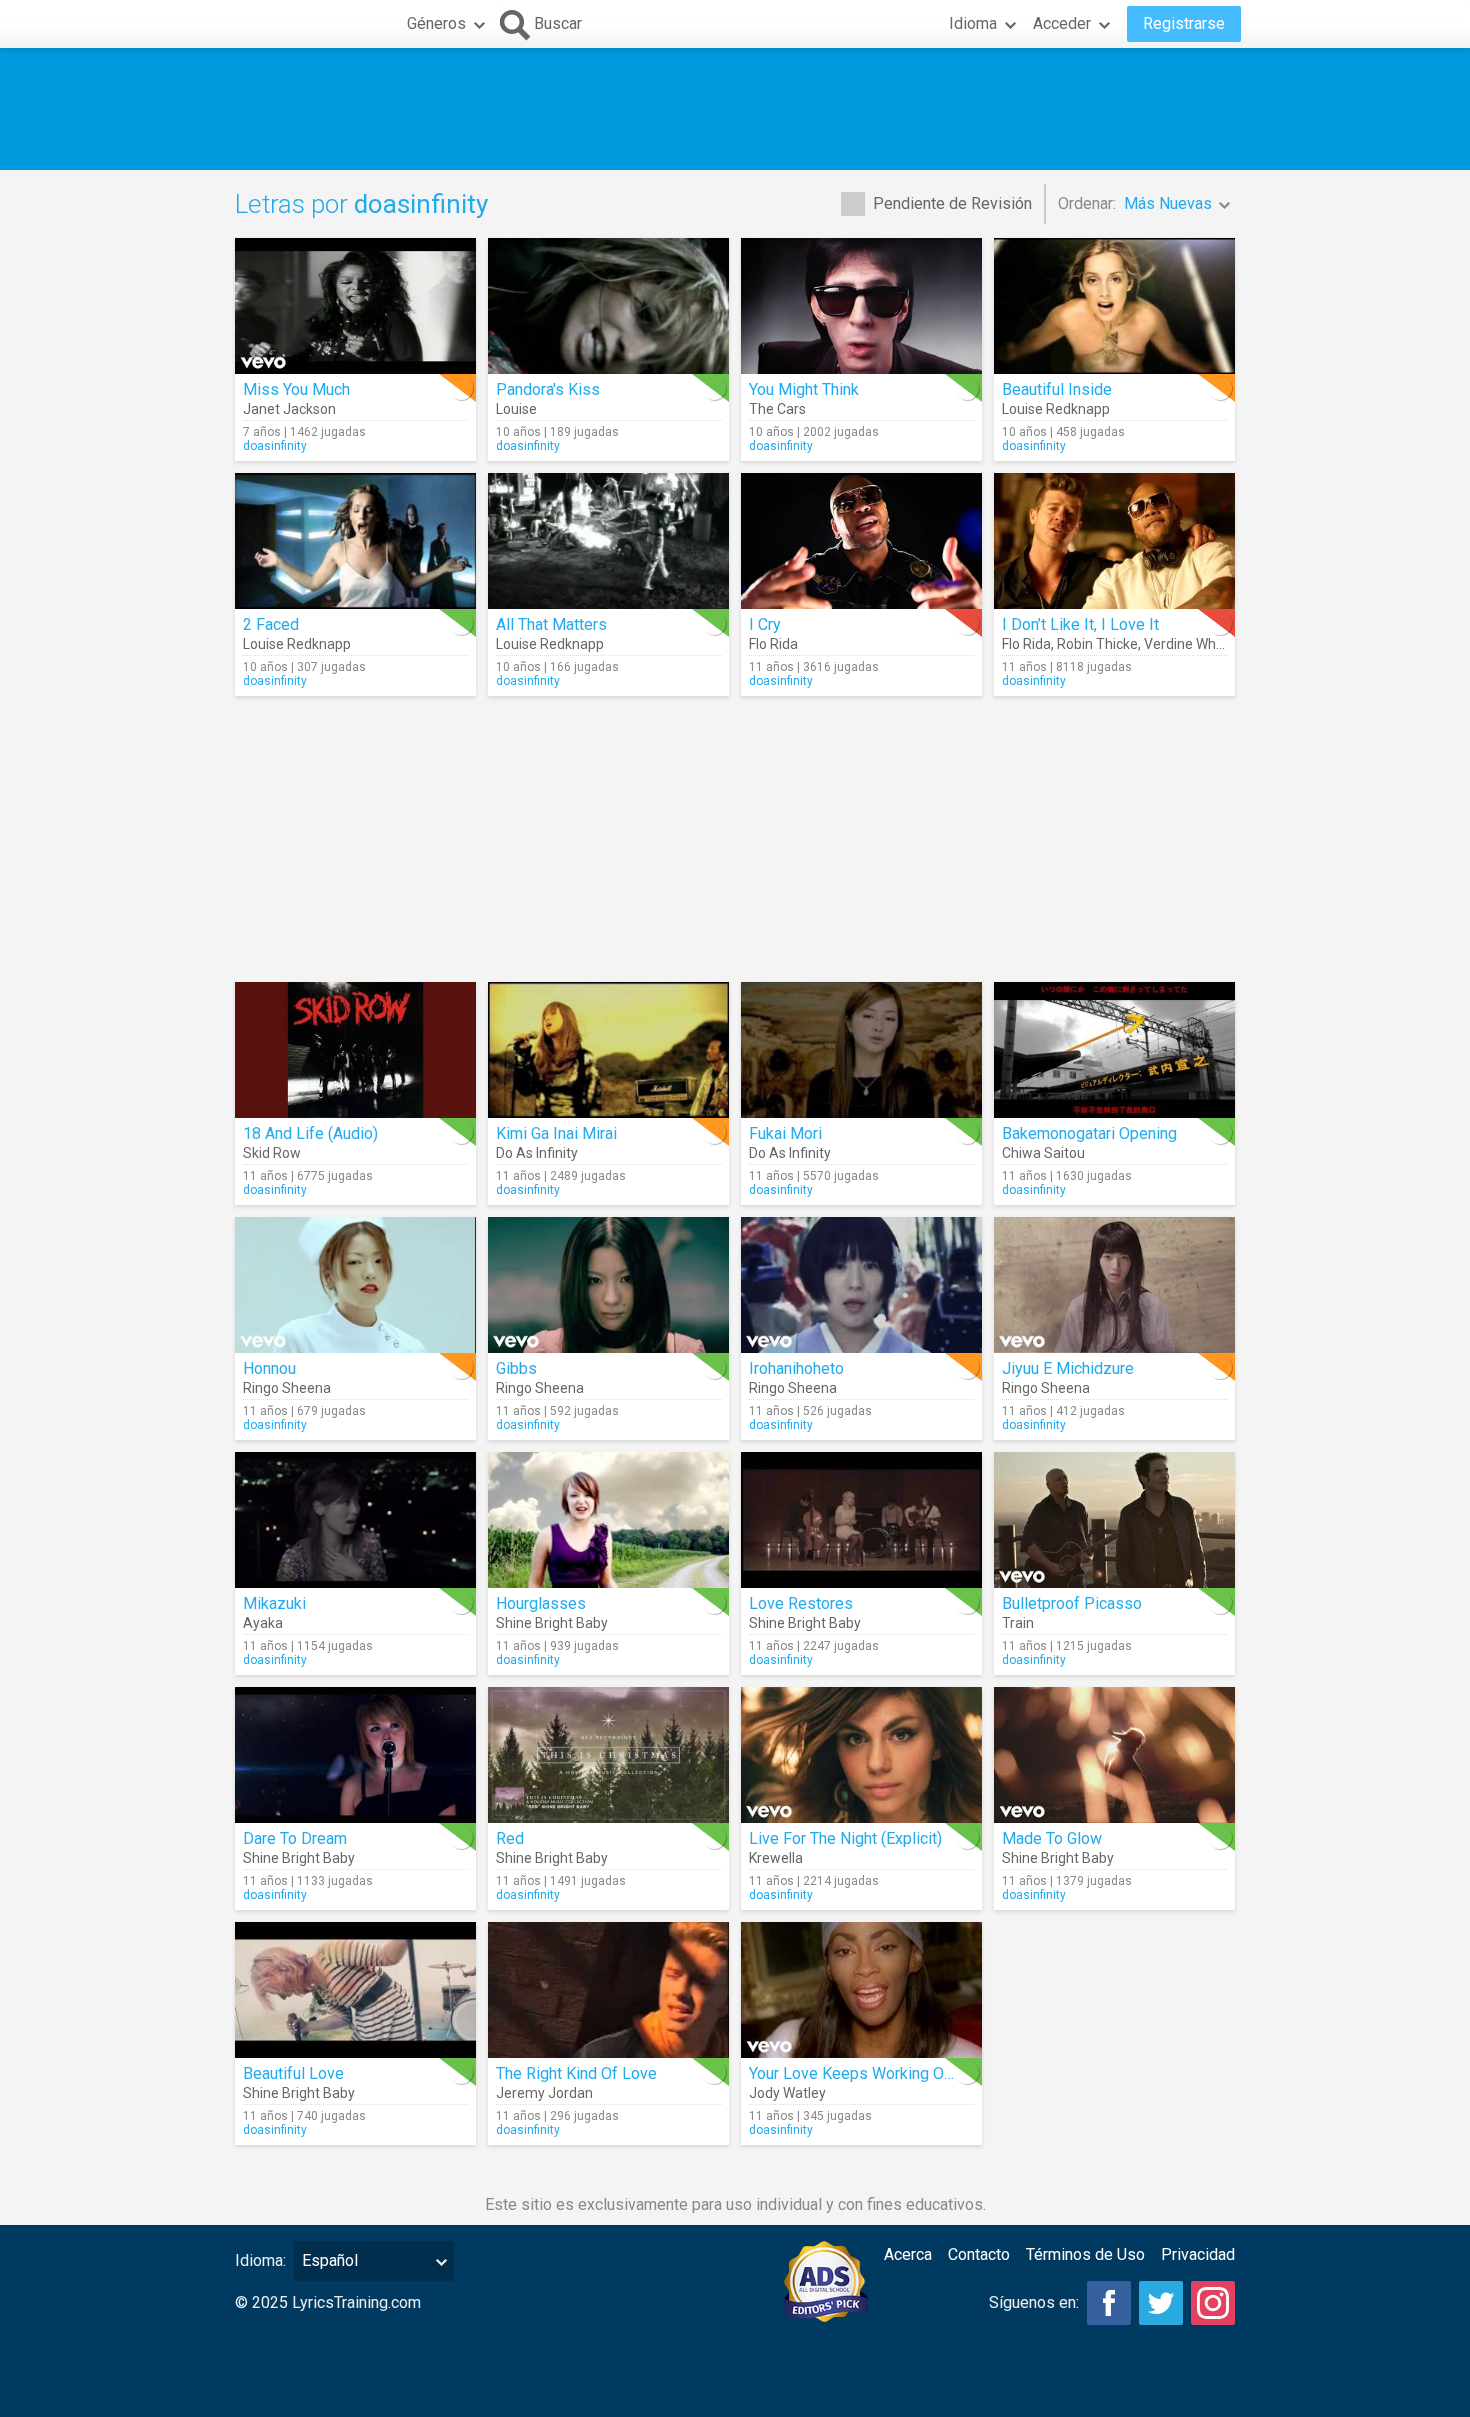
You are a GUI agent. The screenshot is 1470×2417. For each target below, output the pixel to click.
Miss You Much (296, 389)
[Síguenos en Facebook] (1109, 2303)
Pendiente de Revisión (952, 203)
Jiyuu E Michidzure (1068, 1368)
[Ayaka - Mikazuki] (355, 1520)
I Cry (765, 624)
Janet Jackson (289, 409)
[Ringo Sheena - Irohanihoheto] (861, 1285)
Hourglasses (541, 1603)
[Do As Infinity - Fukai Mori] (861, 1050)
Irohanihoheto (796, 1368)
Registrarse (1184, 23)
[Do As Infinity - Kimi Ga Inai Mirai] (608, 1050)
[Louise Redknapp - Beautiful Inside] (1114, 306)
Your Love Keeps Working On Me (864, 2073)
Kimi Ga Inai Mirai (556, 1133)
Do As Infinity (537, 1153)
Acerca (908, 2254)
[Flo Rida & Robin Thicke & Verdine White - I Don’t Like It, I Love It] (1114, 541)
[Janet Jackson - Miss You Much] (355, 306)
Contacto (979, 2254)
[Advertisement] (735, 109)
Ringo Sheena (287, 1388)
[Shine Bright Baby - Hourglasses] (608, 1520)
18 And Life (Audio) (310, 1133)
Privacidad (1198, 2254)
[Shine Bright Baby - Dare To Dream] (355, 1755)
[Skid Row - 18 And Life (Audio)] (355, 1050)
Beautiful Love (293, 2073)
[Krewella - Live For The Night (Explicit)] (861, 1755)
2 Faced (271, 624)
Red (510, 1838)
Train (1018, 1623)
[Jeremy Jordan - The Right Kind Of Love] (608, 1990)
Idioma (973, 23)
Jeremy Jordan (544, 2093)
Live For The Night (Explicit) (845, 1838)
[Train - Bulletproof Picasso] (1114, 1520)
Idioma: (260, 2260)
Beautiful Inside (1057, 389)
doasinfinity (275, 446)
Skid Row (272, 1153)
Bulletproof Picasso (1072, 1603)
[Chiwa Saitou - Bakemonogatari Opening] (1114, 1050)
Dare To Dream (295, 1838)
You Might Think (804, 389)
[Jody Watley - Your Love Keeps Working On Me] (861, 1990)
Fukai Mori (785, 1133)
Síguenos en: (1034, 2302)
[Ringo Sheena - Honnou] (355, 1285)
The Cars (777, 409)
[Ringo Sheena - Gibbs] (608, 1285)
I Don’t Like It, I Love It (1080, 624)
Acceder (1062, 23)
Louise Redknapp (1056, 409)
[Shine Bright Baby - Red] (608, 1755)
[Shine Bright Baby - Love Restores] (861, 1520)
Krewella (776, 1858)
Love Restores (801, 1603)
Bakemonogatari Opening (1089, 1133)
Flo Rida (773, 644)
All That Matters (551, 624)
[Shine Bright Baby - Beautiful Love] (355, 1990)
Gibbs (516, 1368)
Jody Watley (787, 2093)
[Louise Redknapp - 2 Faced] (355, 541)
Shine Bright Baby (552, 1623)
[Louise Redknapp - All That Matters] (608, 541)
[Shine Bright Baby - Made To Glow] (1114, 1755)
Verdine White (1188, 644)
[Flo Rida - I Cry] (861, 541)
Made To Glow (1052, 1838)
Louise (516, 409)
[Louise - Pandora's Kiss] (608, 306)
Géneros (436, 23)
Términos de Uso (1085, 2254)
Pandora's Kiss (548, 389)
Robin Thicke (1097, 644)
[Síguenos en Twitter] (1161, 2303)
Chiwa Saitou (1043, 1153)
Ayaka (263, 1623)
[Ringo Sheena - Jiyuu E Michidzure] (1114, 1285)
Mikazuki (274, 1603)
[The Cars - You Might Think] (861, 306)
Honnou (269, 1368)
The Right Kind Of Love (576, 2073)
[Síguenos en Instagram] (1213, 2303)
